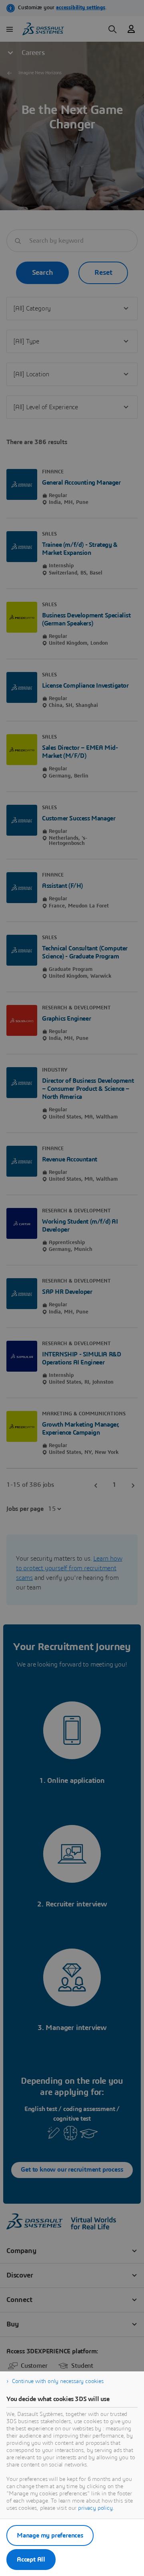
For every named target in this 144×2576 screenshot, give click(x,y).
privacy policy (95, 2508)
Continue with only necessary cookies (58, 2381)
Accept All (31, 2560)
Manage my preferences (50, 2535)
